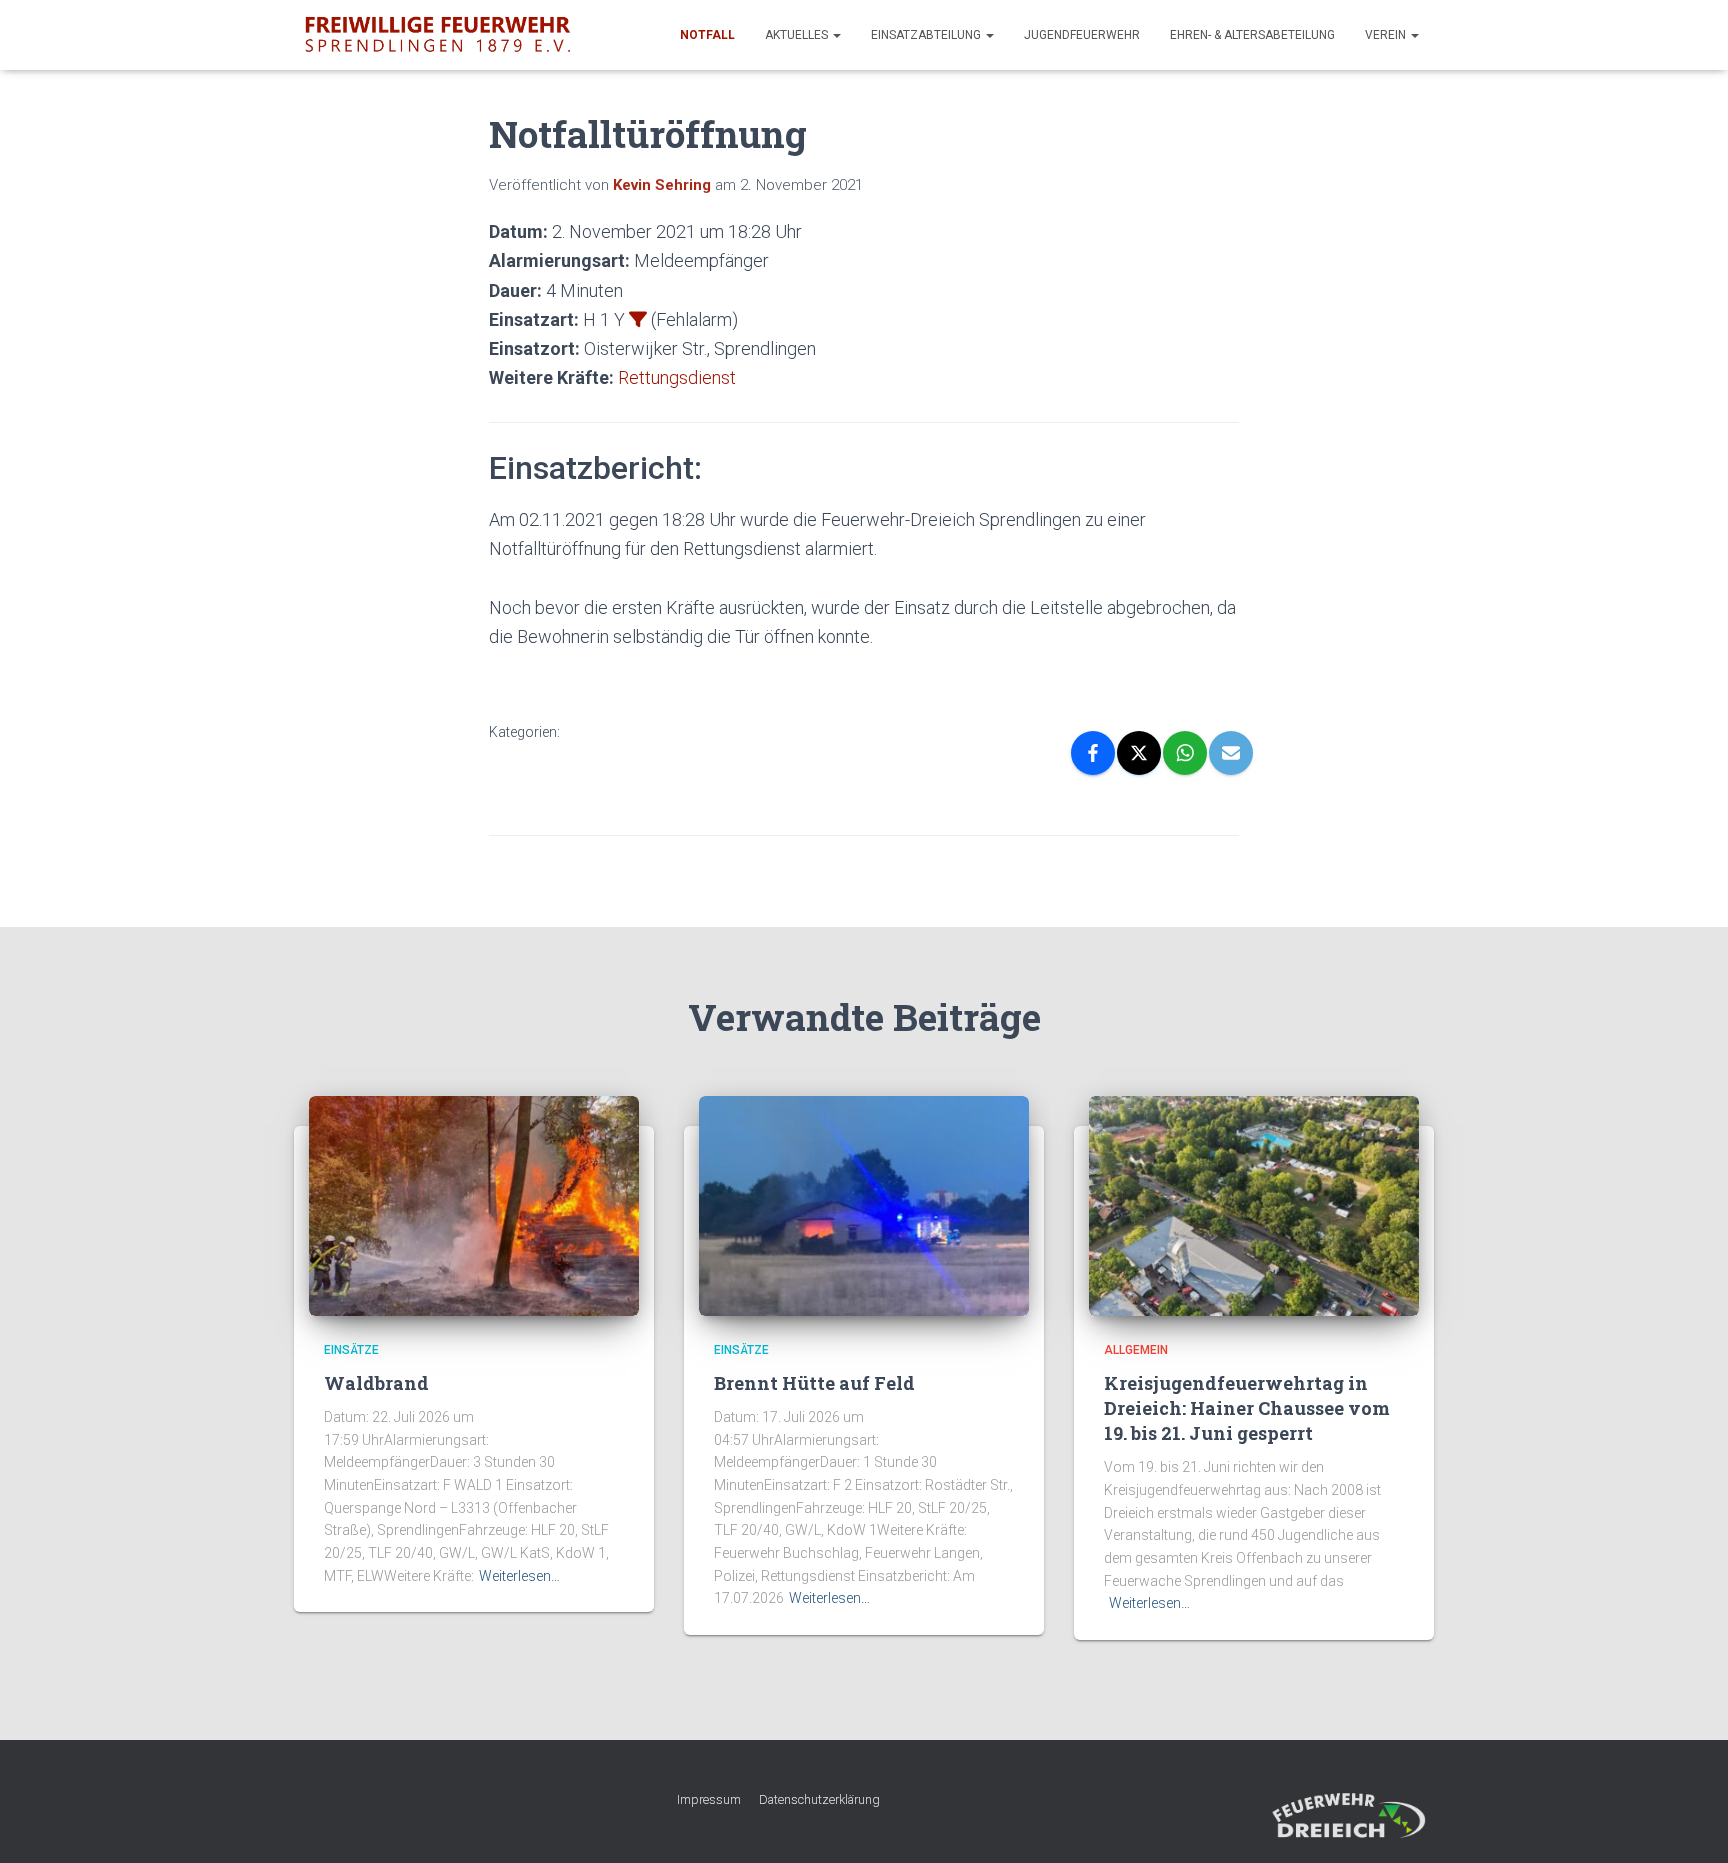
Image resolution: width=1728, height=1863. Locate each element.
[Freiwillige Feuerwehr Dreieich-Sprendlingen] (437, 35)
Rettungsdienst (677, 377)
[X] (1139, 753)
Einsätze (351, 1350)
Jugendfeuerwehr (1082, 35)
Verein (1387, 35)
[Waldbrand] (474, 1205)
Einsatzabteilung (927, 35)
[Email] (1231, 753)
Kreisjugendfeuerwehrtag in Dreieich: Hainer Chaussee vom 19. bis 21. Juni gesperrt (1247, 1408)
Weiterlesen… (519, 1576)
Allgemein (1136, 1350)
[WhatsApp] (1185, 753)
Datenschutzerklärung (819, 1799)
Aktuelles (798, 35)
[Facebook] (1093, 753)
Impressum (709, 1799)
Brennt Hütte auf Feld (814, 1383)
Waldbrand (376, 1383)
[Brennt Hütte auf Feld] (864, 1205)
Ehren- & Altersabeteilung (1252, 35)
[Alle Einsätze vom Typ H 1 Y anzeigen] (638, 319)
